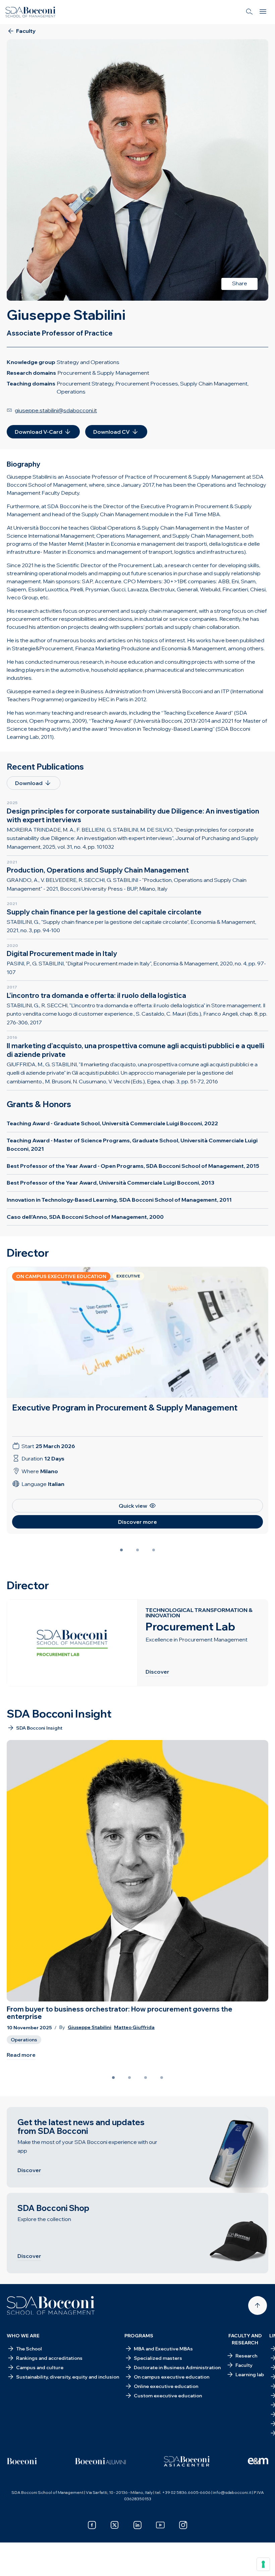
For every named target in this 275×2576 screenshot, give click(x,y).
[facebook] (92, 2525)
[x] (115, 2525)
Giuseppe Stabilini (90, 2027)
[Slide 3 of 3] (154, 1550)
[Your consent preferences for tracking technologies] (263, 2564)
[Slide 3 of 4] (146, 2078)
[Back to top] (258, 2305)
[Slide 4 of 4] (162, 2078)
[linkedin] (137, 2525)
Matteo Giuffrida (134, 2027)
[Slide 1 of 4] (113, 2078)
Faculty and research (245, 2339)
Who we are (23, 2336)
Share (240, 283)
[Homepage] (51, 2305)
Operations (24, 2040)
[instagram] (183, 2525)
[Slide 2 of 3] (137, 1550)
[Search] (250, 12)
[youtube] (160, 2525)
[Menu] (263, 12)
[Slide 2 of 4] (129, 2078)
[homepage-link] (31, 12)
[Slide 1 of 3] (121, 1550)
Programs (139, 2336)
